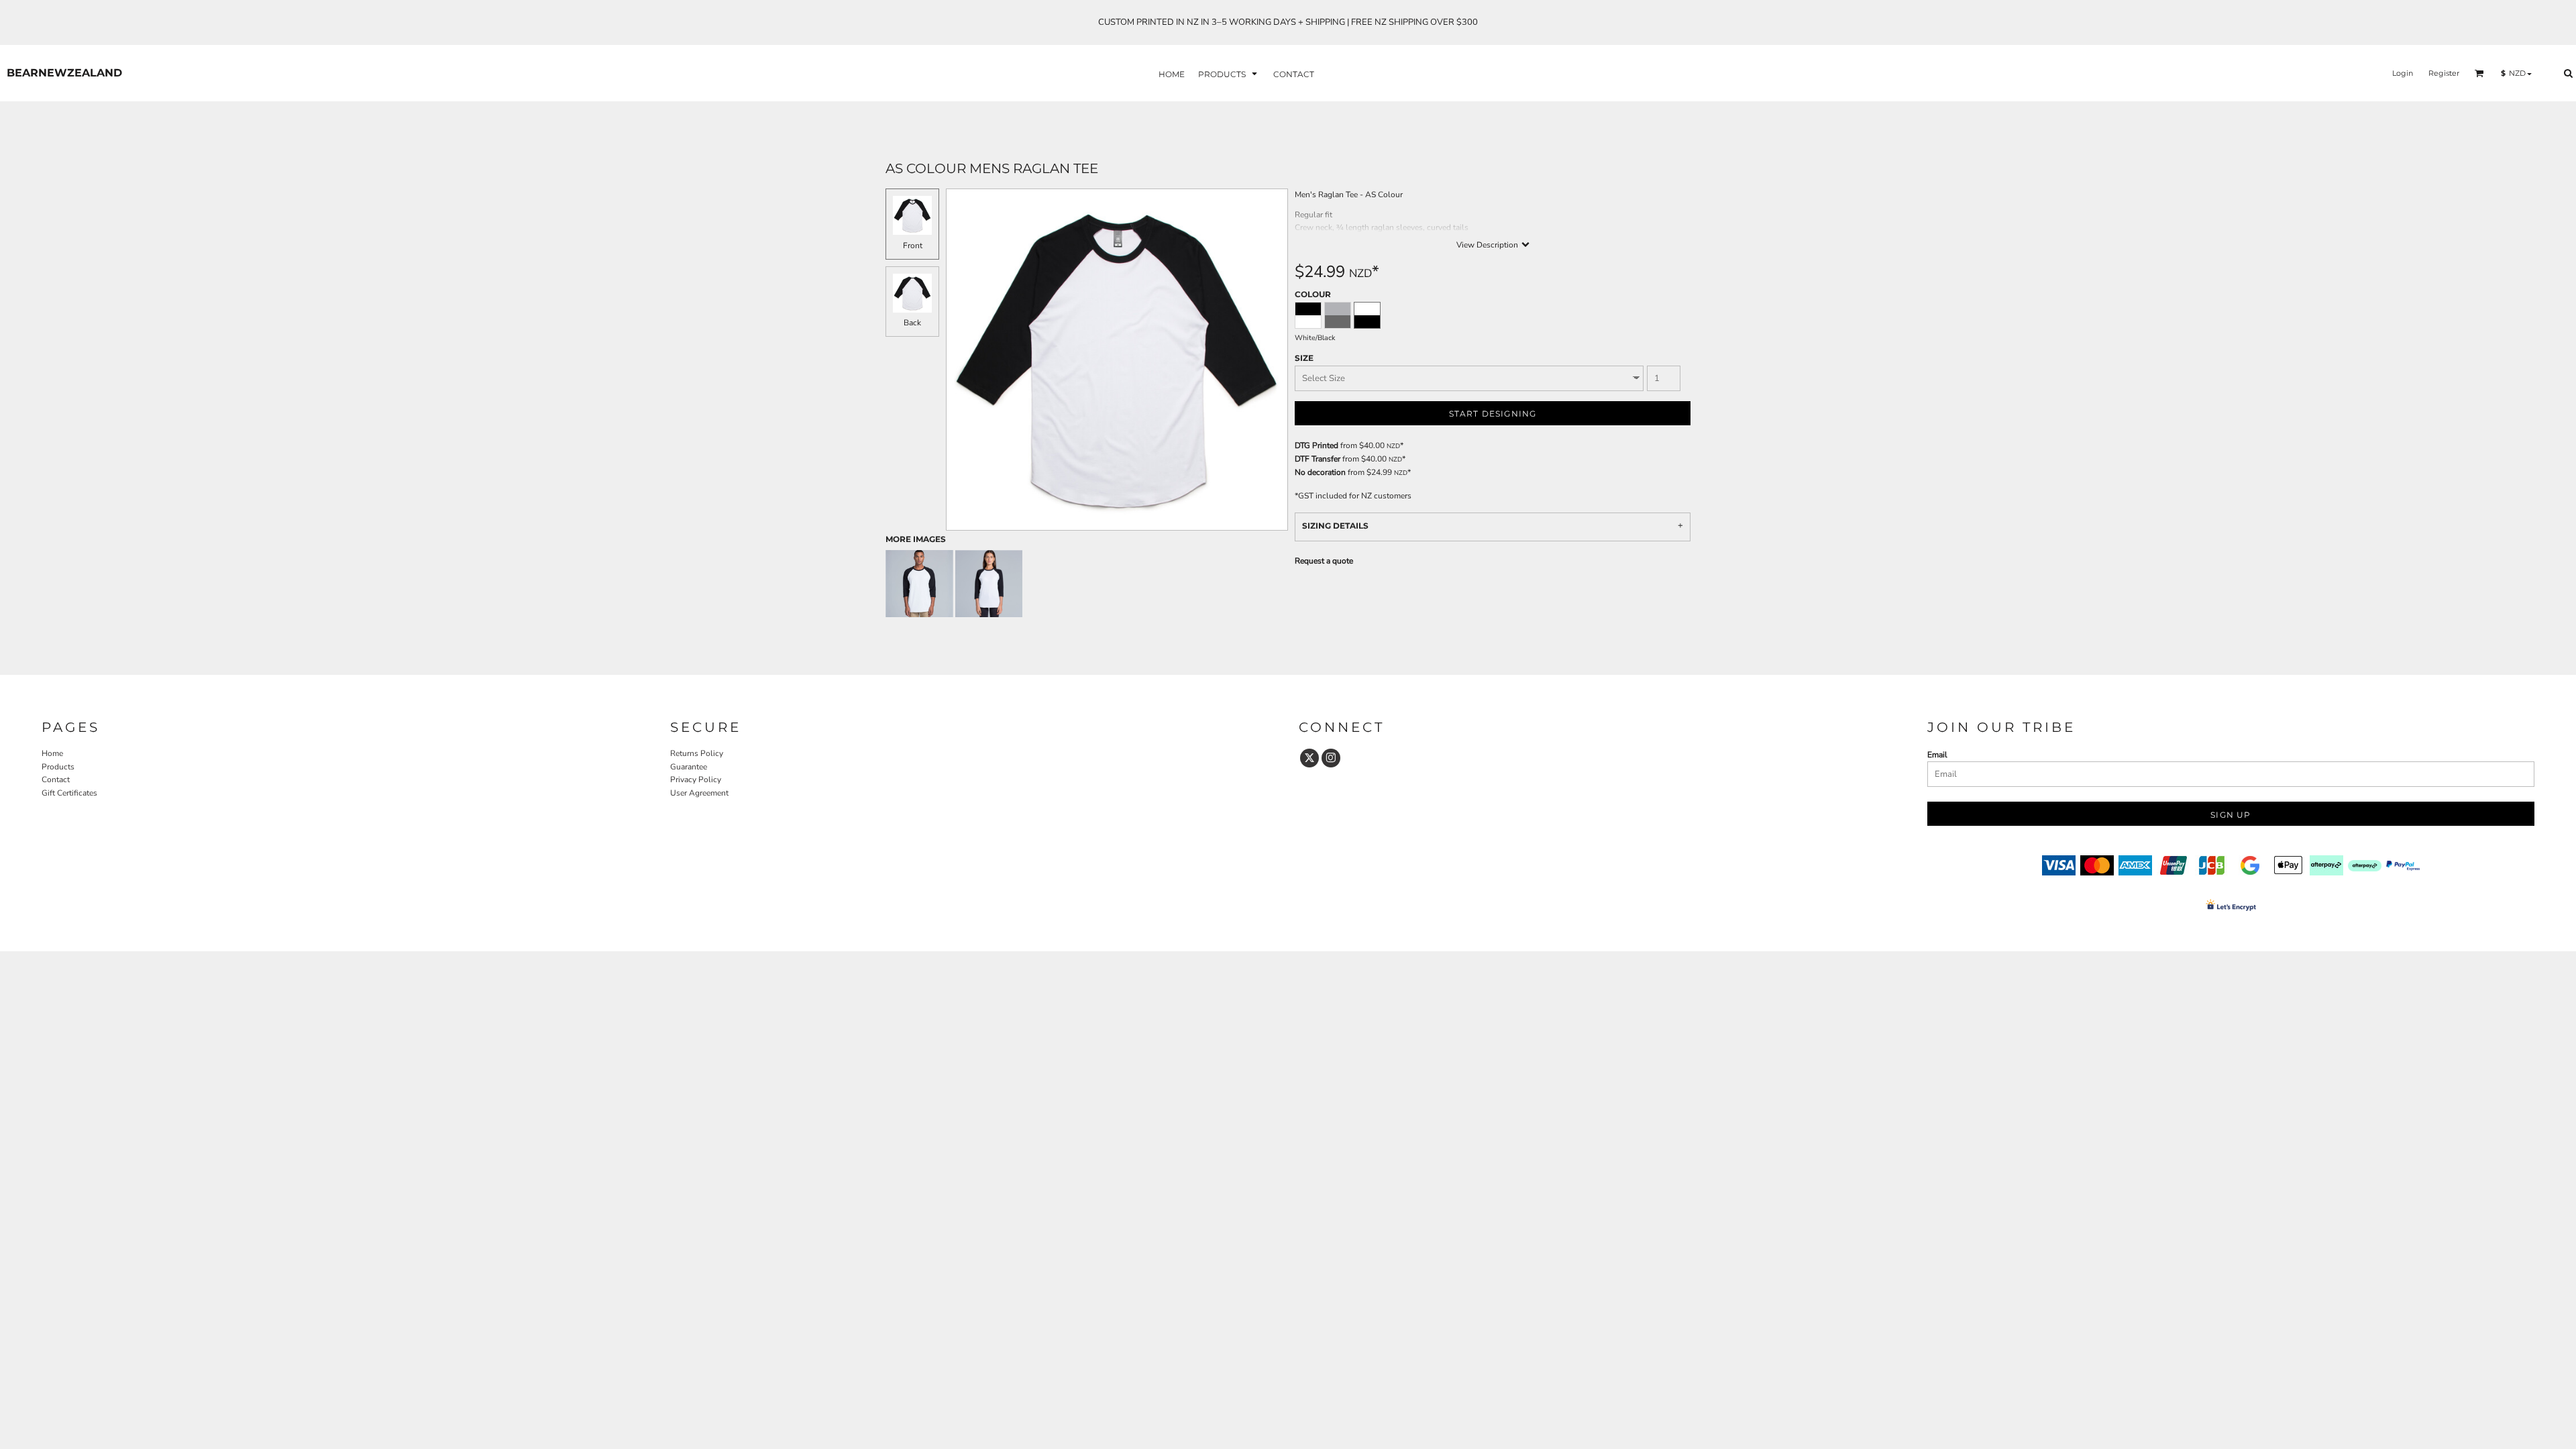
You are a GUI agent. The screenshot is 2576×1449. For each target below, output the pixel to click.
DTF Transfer (1318, 459)
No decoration (1320, 472)
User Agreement (699, 793)
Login (2403, 73)
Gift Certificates (69, 793)
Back (912, 323)
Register (2444, 73)
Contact (56, 780)
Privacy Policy (696, 780)
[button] (1229, 73)
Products (58, 767)
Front (913, 246)
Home (52, 753)
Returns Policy (697, 753)
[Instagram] (1331, 758)
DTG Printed (1317, 445)
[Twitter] (1309, 758)
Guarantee (689, 767)
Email (1937, 755)
